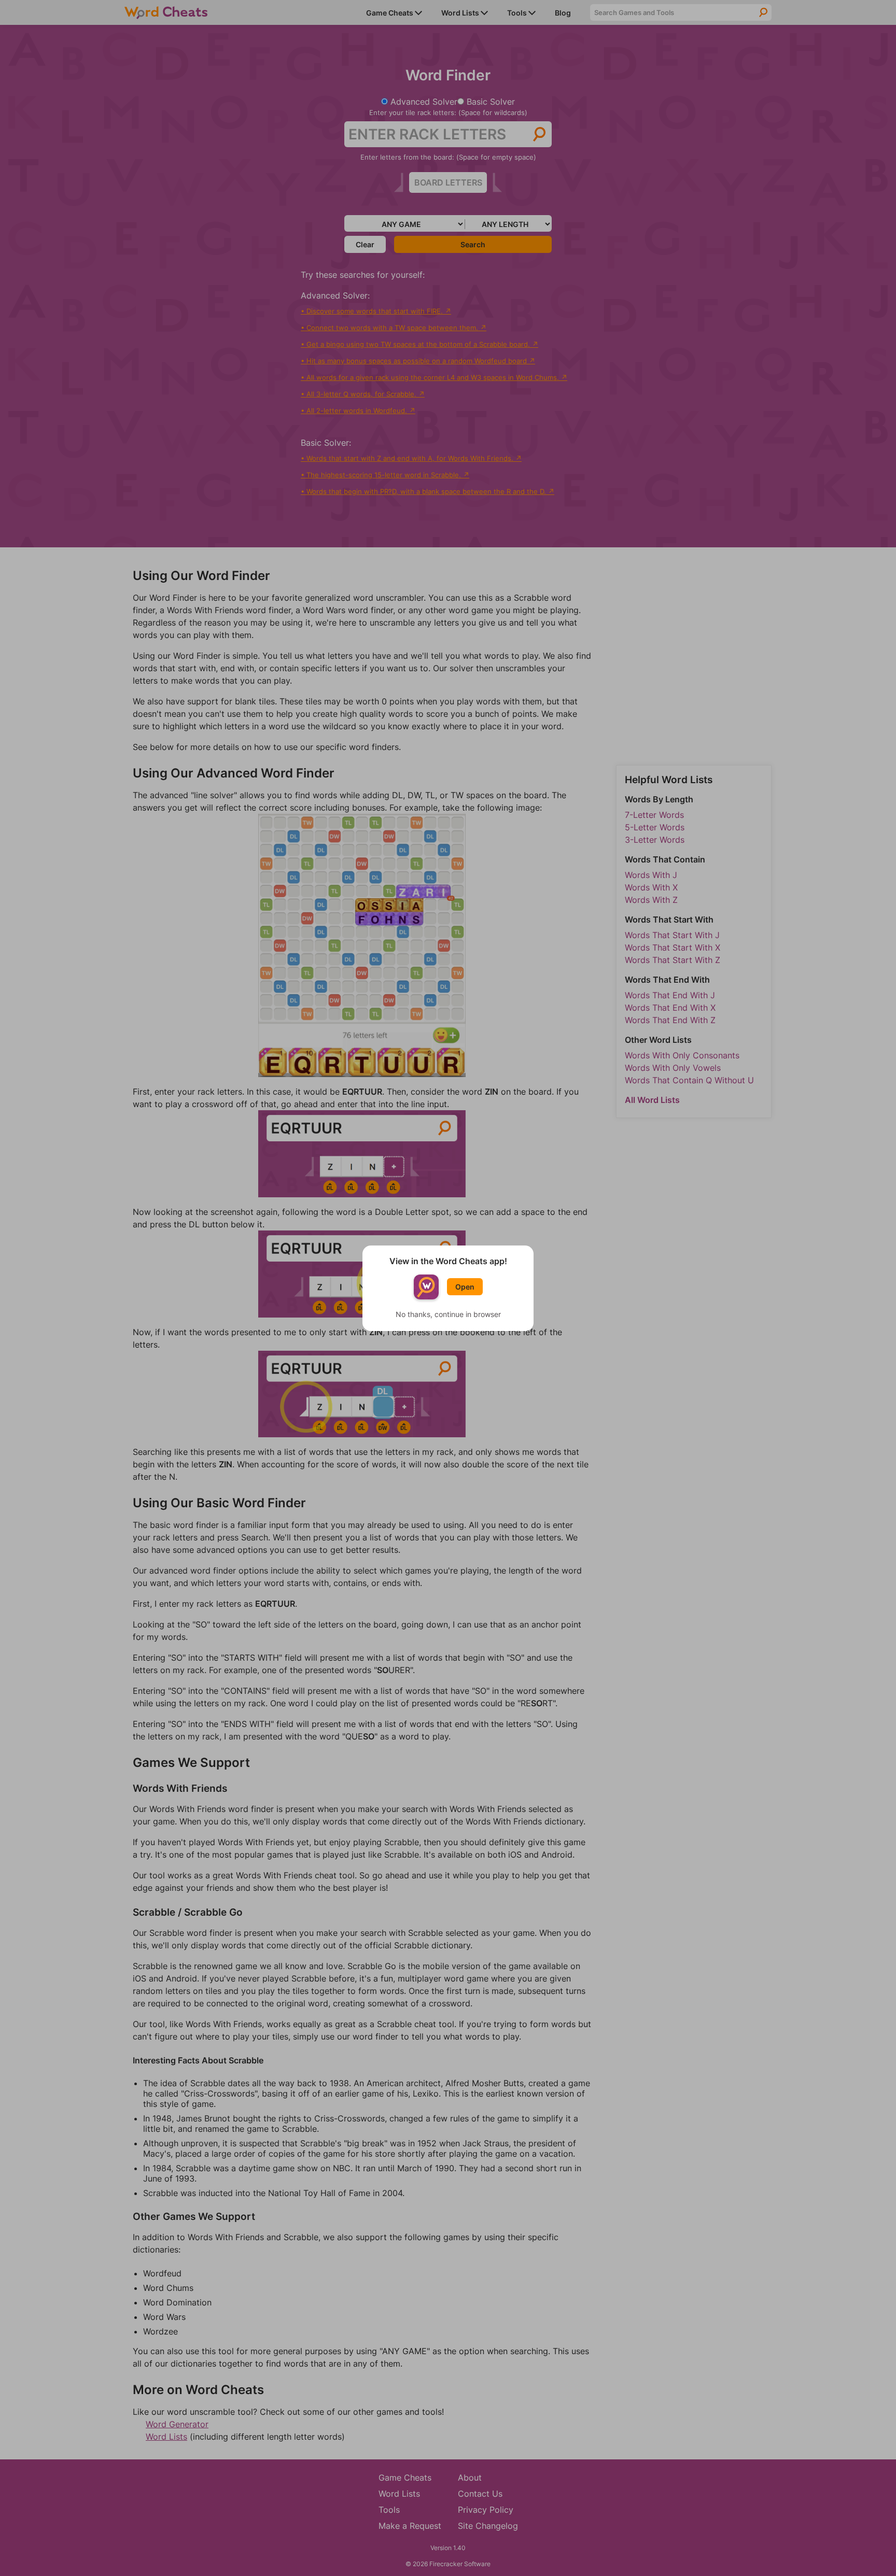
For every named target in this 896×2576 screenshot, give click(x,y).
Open (465, 1287)
